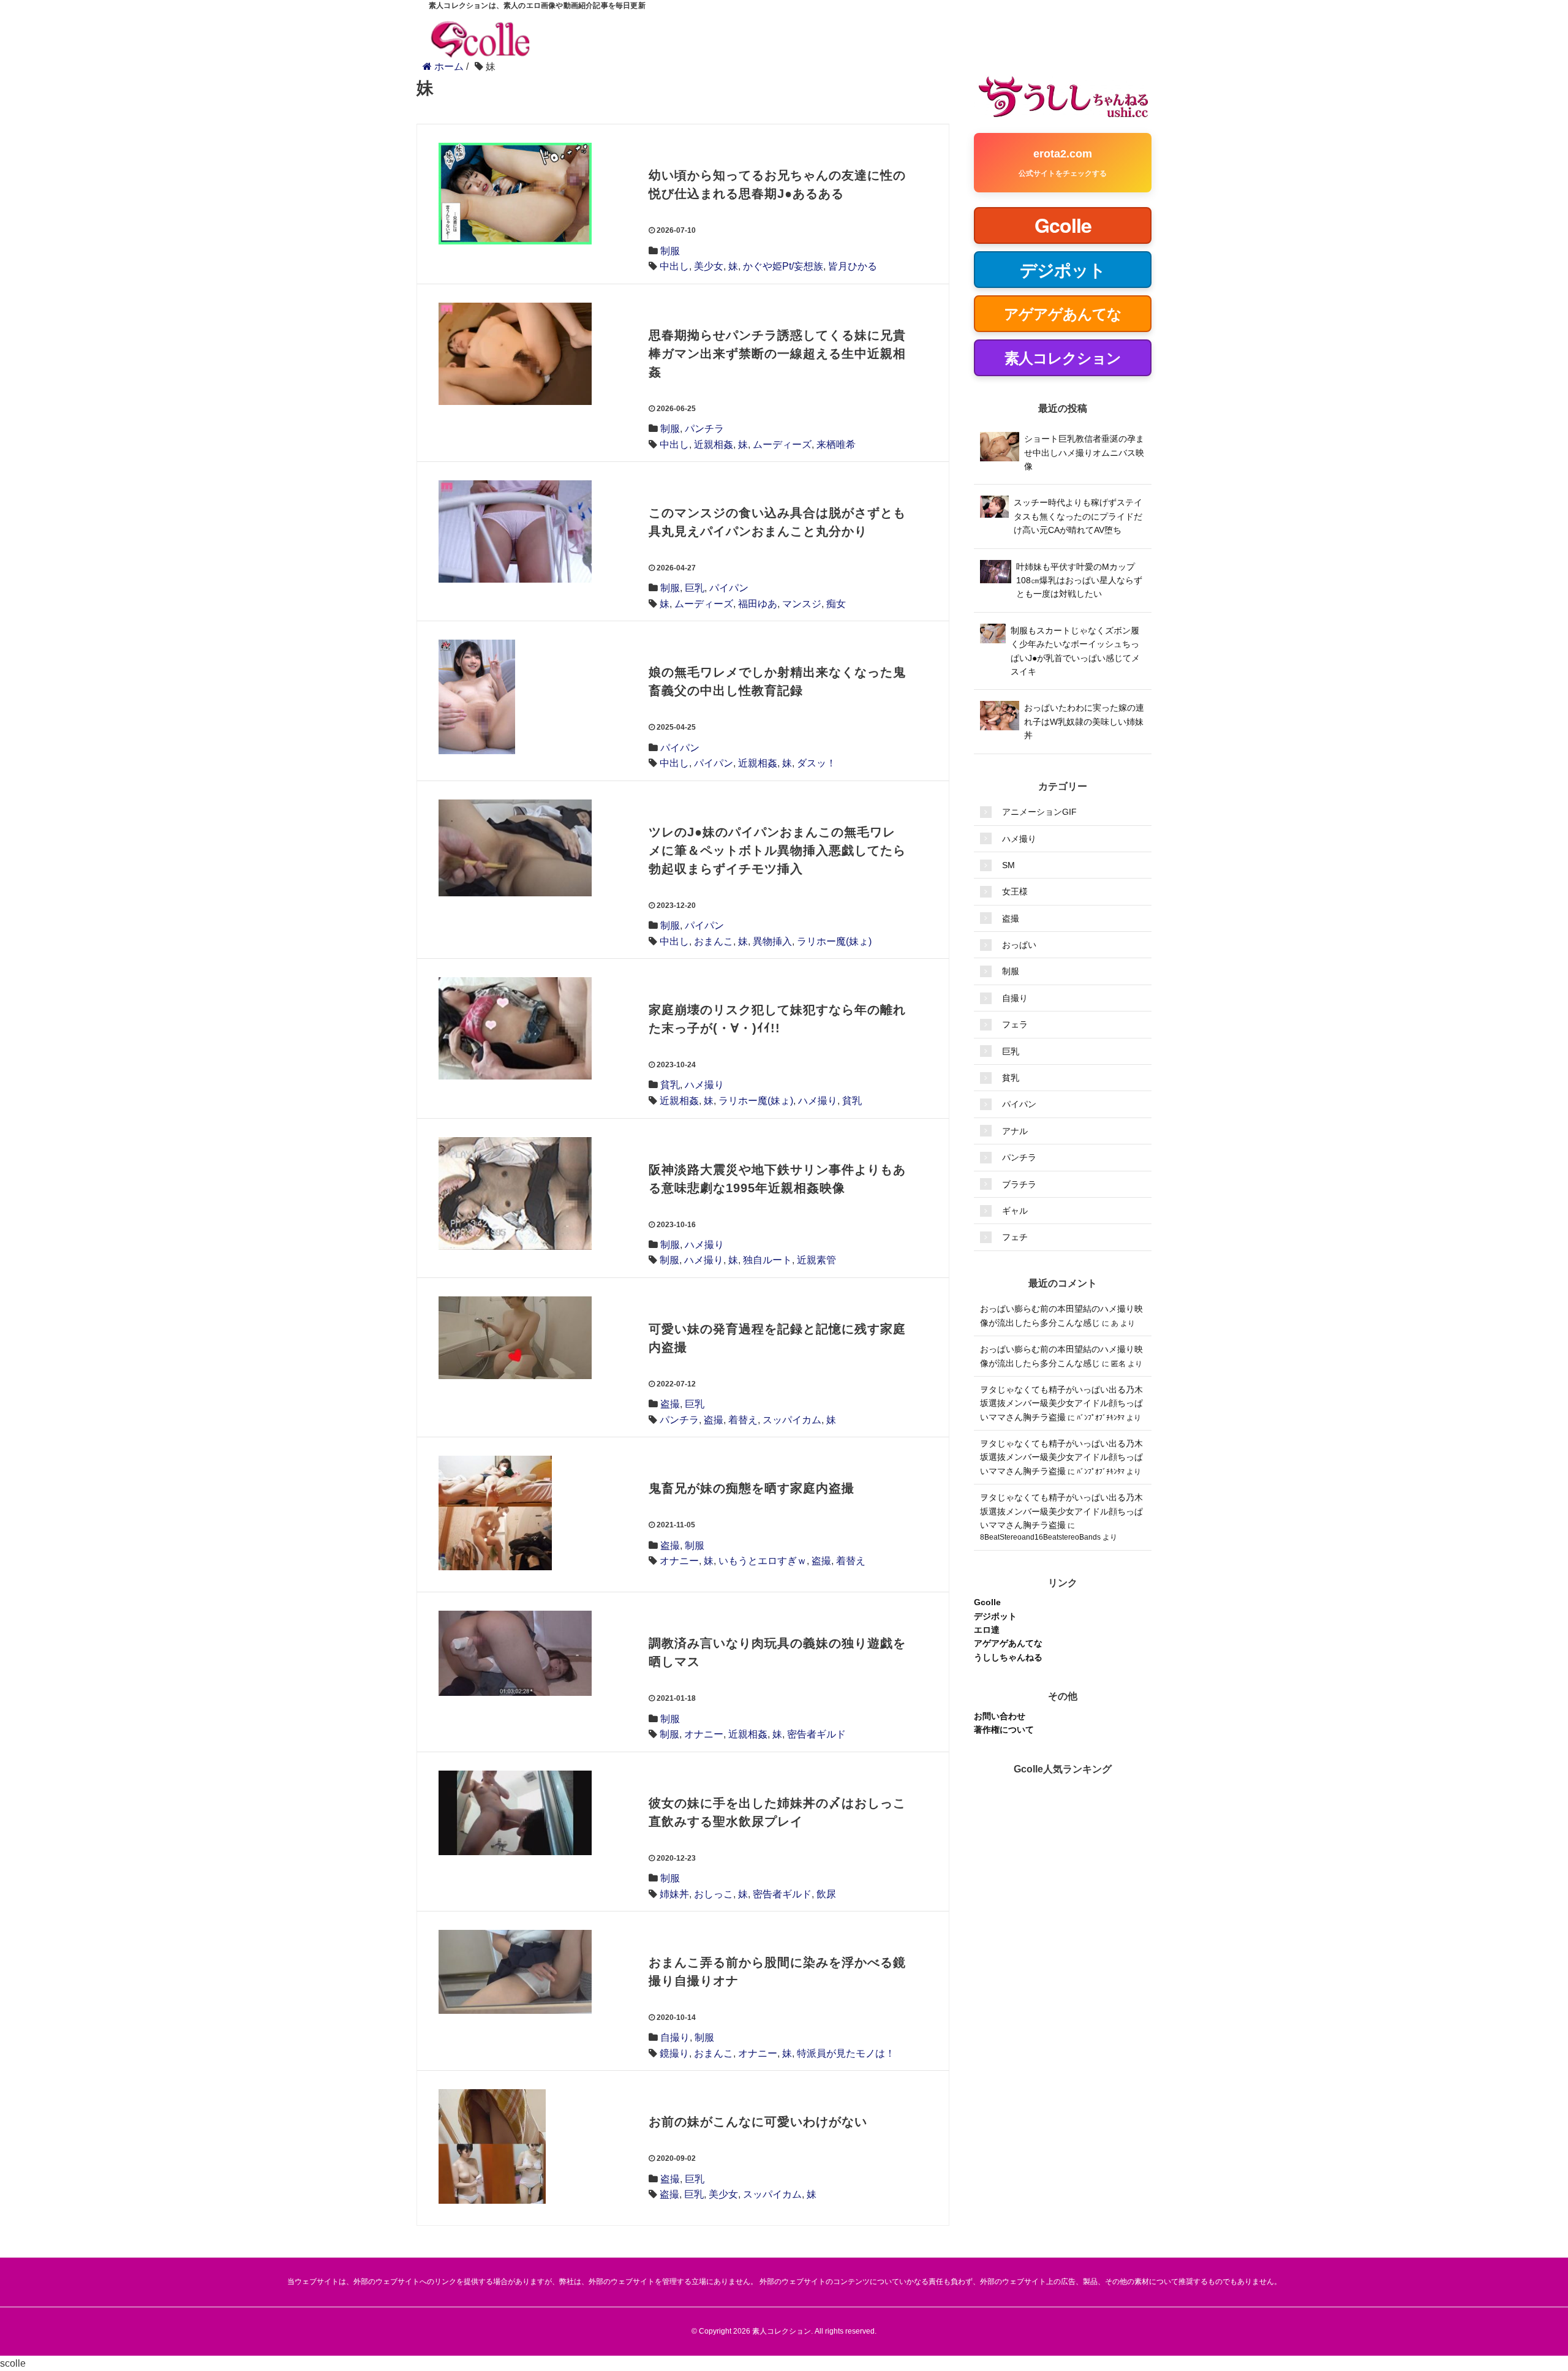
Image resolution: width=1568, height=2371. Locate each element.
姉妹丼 (674, 1894)
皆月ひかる (853, 266)
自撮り (675, 2037)
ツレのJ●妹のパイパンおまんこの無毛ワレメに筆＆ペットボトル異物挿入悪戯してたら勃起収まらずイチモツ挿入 (777, 850)
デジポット (995, 1616)
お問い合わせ (1000, 1716)
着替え (743, 1420)
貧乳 (670, 1085)
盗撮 (670, 1404)
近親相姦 (714, 444)
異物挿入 (772, 941)
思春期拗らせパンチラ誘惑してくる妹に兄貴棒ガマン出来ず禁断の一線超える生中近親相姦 (777, 354)
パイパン (729, 588)
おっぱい (1019, 945)
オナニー (679, 1561)
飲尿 (826, 1894)
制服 (670, 251)
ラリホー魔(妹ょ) (834, 941)
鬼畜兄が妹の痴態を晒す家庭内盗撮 (752, 1488)
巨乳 (695, 588)
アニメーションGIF (1039, 812)
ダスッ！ (816, 763)
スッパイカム (792, 1420)
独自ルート (767, 1260)
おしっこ (714, 1894)
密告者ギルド (816, 1734)
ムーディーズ (782, 444)
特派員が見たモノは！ (846, 2053)
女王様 (1015, 891)
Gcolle (987, 1602)
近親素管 (816, 1260)
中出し (674, 266)
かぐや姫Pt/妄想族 (783, 266)
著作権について (1004, 1730)
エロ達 (987, 1630)
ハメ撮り (704, 1085)
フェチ (1015, 1237)
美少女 (709, 266)
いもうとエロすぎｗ (763, 1561)
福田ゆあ (758, 604)
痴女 (836, 604)
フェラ (1015, 1024)
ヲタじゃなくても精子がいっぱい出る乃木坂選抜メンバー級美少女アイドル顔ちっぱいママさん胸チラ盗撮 (1061, 1403)
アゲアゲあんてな (1008, 1643)
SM (1008, 865)
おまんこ (714, 941)
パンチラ (704, 429)
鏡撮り (674, 2053)
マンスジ (802, 604)
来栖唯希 (836, 444)
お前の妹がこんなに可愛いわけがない (758, 2122)
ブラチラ (1019, 1184)
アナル (1015, 1131)
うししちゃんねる (1008, 1657)
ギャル (1015, 1211)
